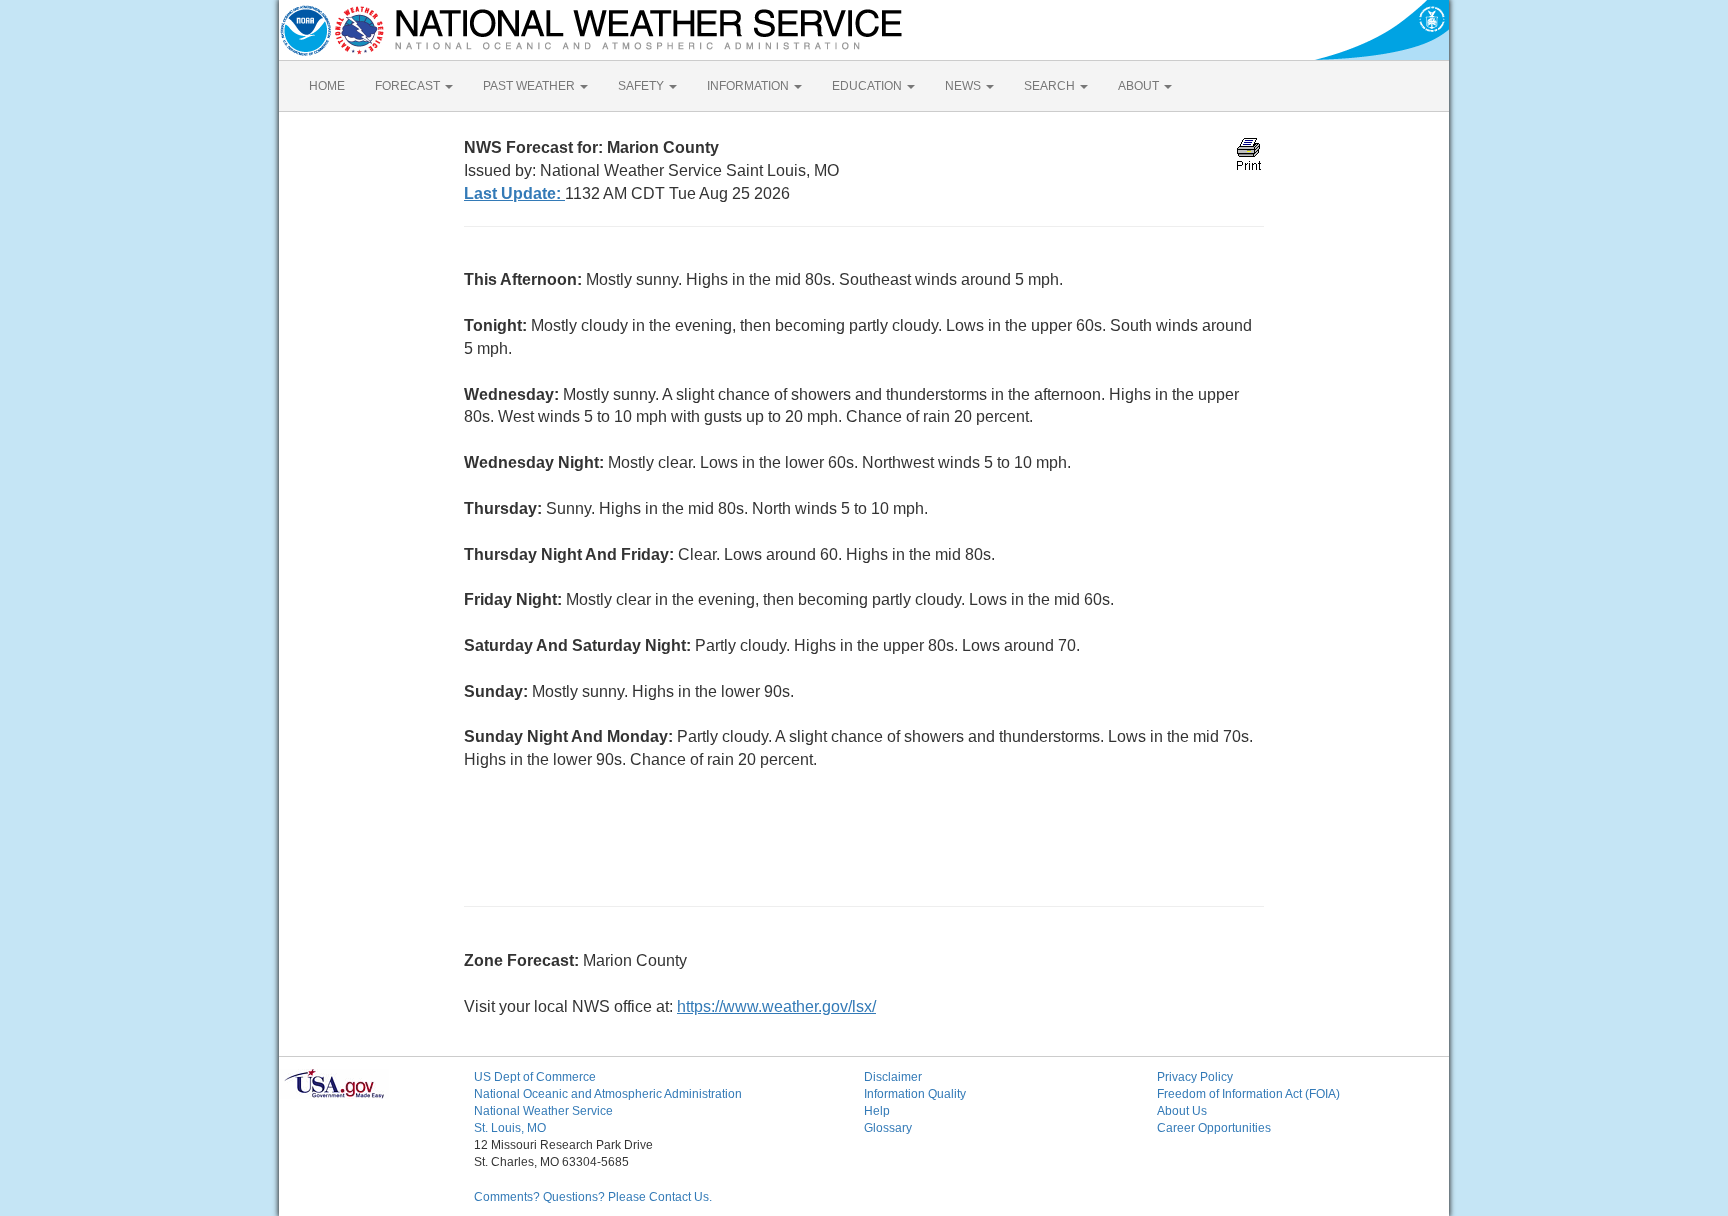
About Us (1182, 1111)
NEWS (964, 86)
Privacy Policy (1195, 1077)
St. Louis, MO (510, 1128)
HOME (327, 86)
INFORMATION (749, 86)
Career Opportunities (1214, 1128)
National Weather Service (543, 1111)
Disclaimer (893, 1077)
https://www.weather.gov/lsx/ (776, 1006)
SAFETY (642, 86)
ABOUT (1140, 86)
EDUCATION (868, 86)
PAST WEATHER (530, 86)
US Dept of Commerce (535, 1077)
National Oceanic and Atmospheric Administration (608, 1094)
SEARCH (1051, 86)
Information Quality (915, 1094)
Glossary (888, 1128)
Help (877, 1111)
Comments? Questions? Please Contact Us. (593, 1197)
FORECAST (409, 86)
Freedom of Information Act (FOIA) (1248, 1094)
